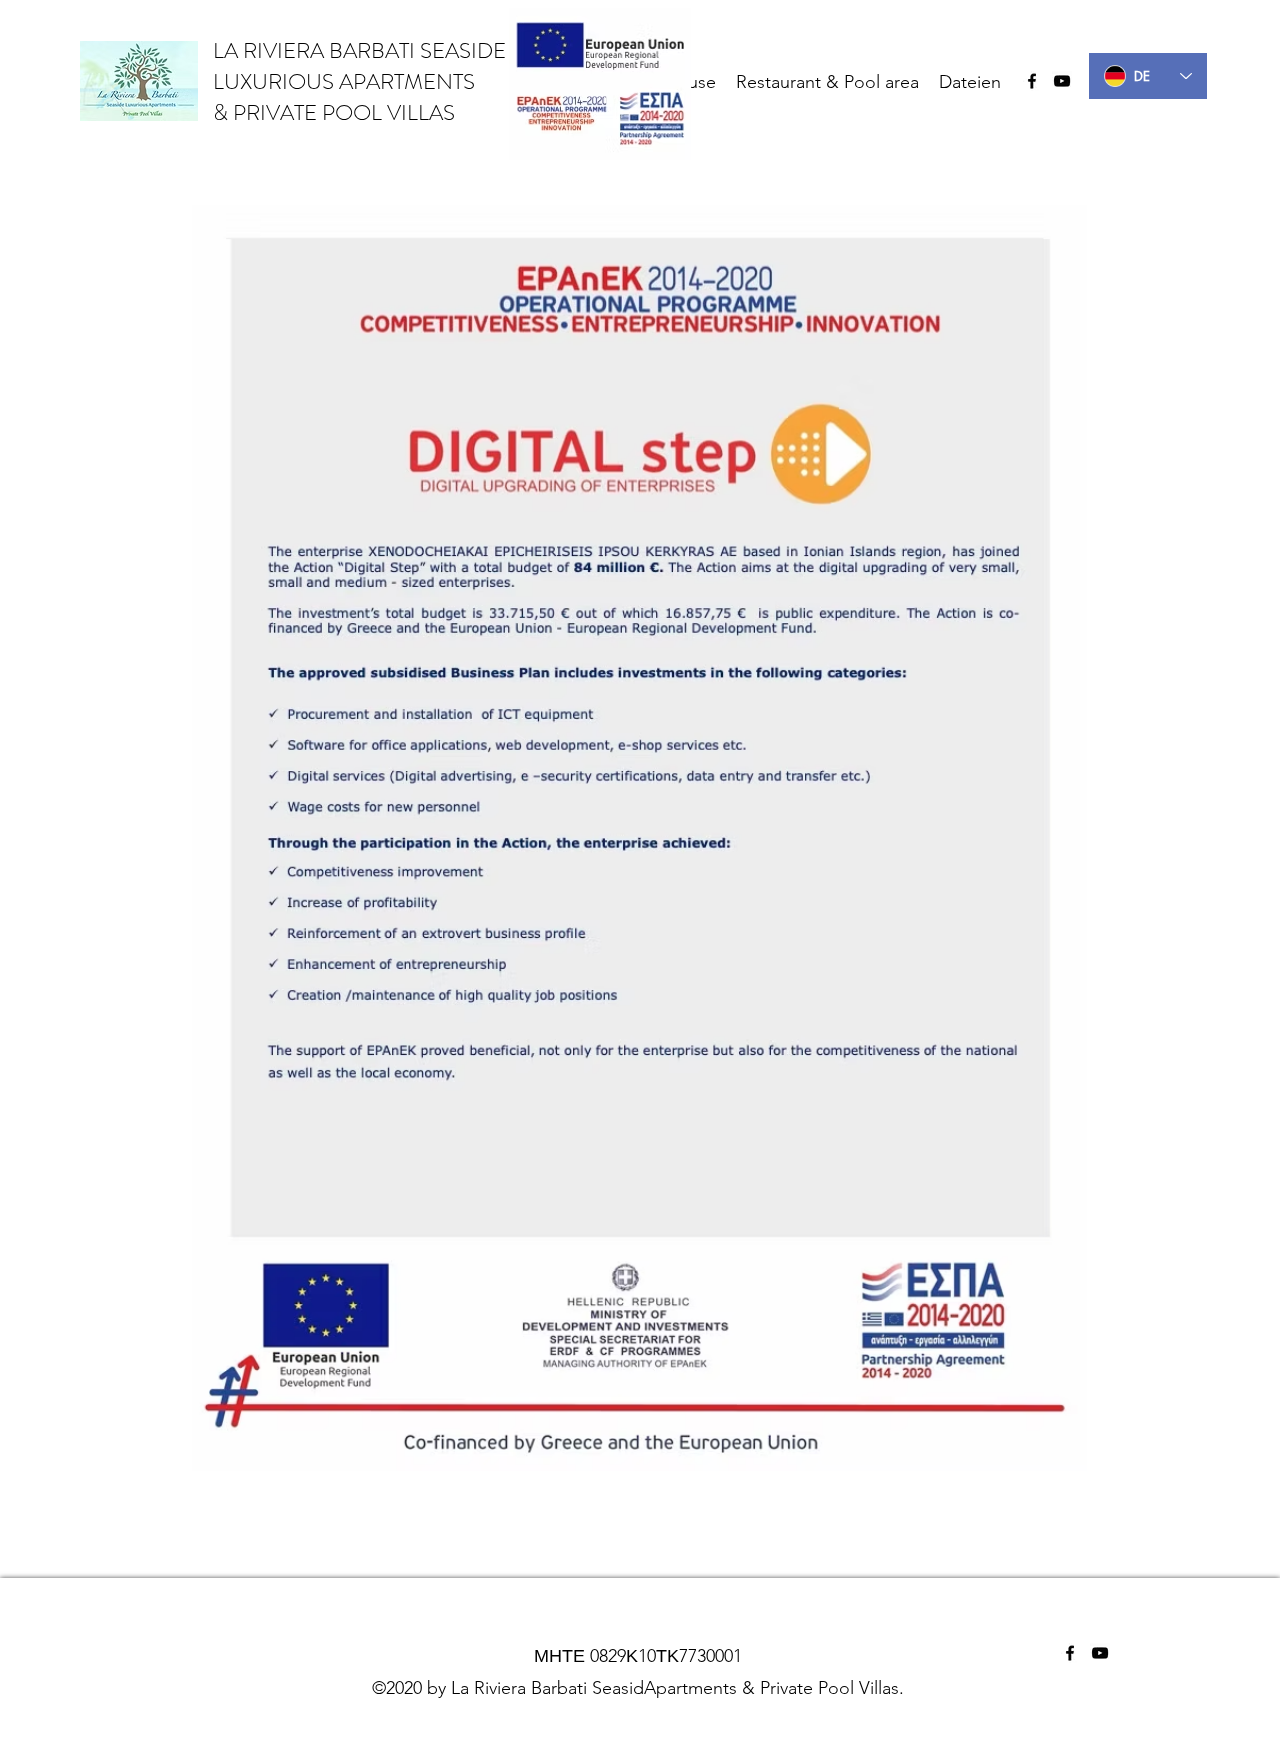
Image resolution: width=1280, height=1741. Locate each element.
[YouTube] (1062, 81)
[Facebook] (1032, 81)
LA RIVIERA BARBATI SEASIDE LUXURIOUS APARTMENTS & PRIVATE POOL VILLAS (359, 81)
